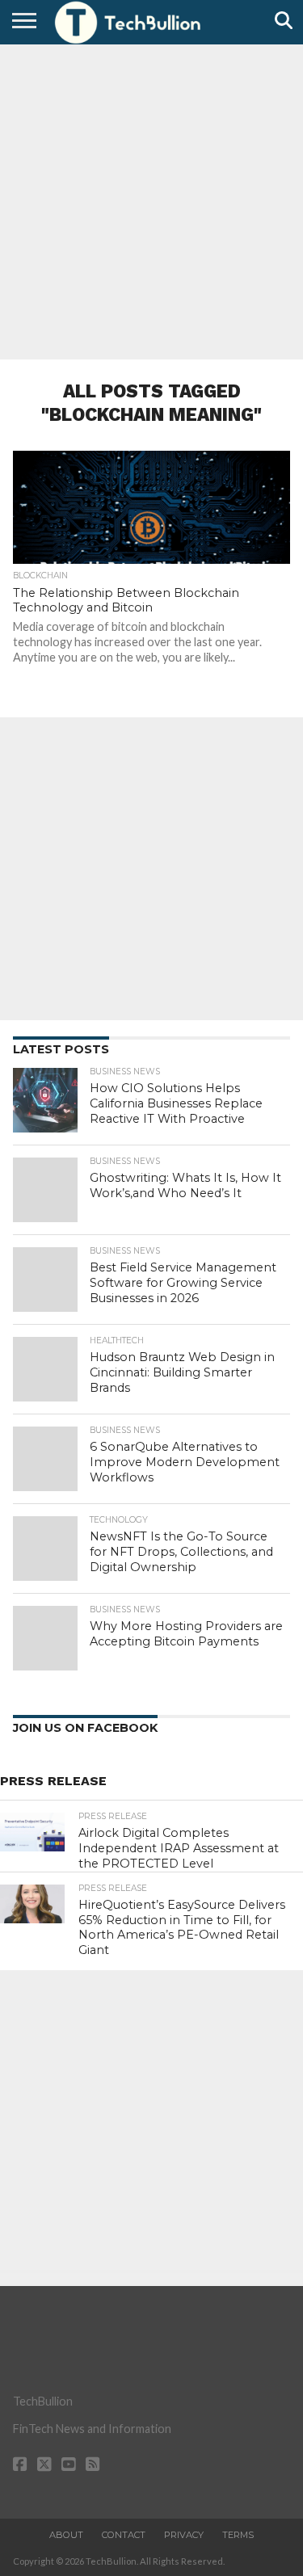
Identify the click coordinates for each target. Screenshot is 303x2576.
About (66, 2535)
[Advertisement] (151, 200)
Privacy (184, 2535)
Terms (238, 2535)
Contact (124, 2535)
